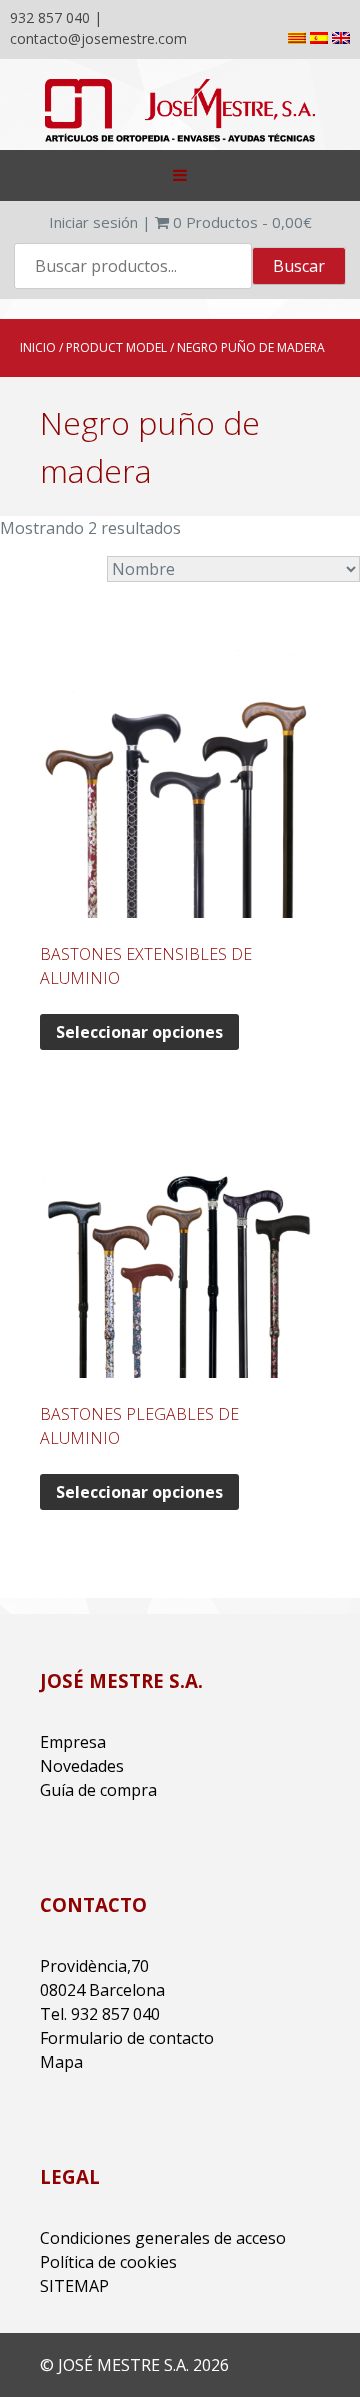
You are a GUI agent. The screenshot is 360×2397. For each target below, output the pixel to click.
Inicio (38, 347)
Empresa (73, 1742)
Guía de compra (98, 1790)
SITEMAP (74, 2286)
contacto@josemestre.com (98, 38)
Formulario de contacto (127, 2038)
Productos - (242, 222)
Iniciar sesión (93, 222)
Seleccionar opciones (139, 1032)
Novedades (82, 1766)
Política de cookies (108, 2262)
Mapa (61, 2062)
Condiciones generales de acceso (163, 2238)
